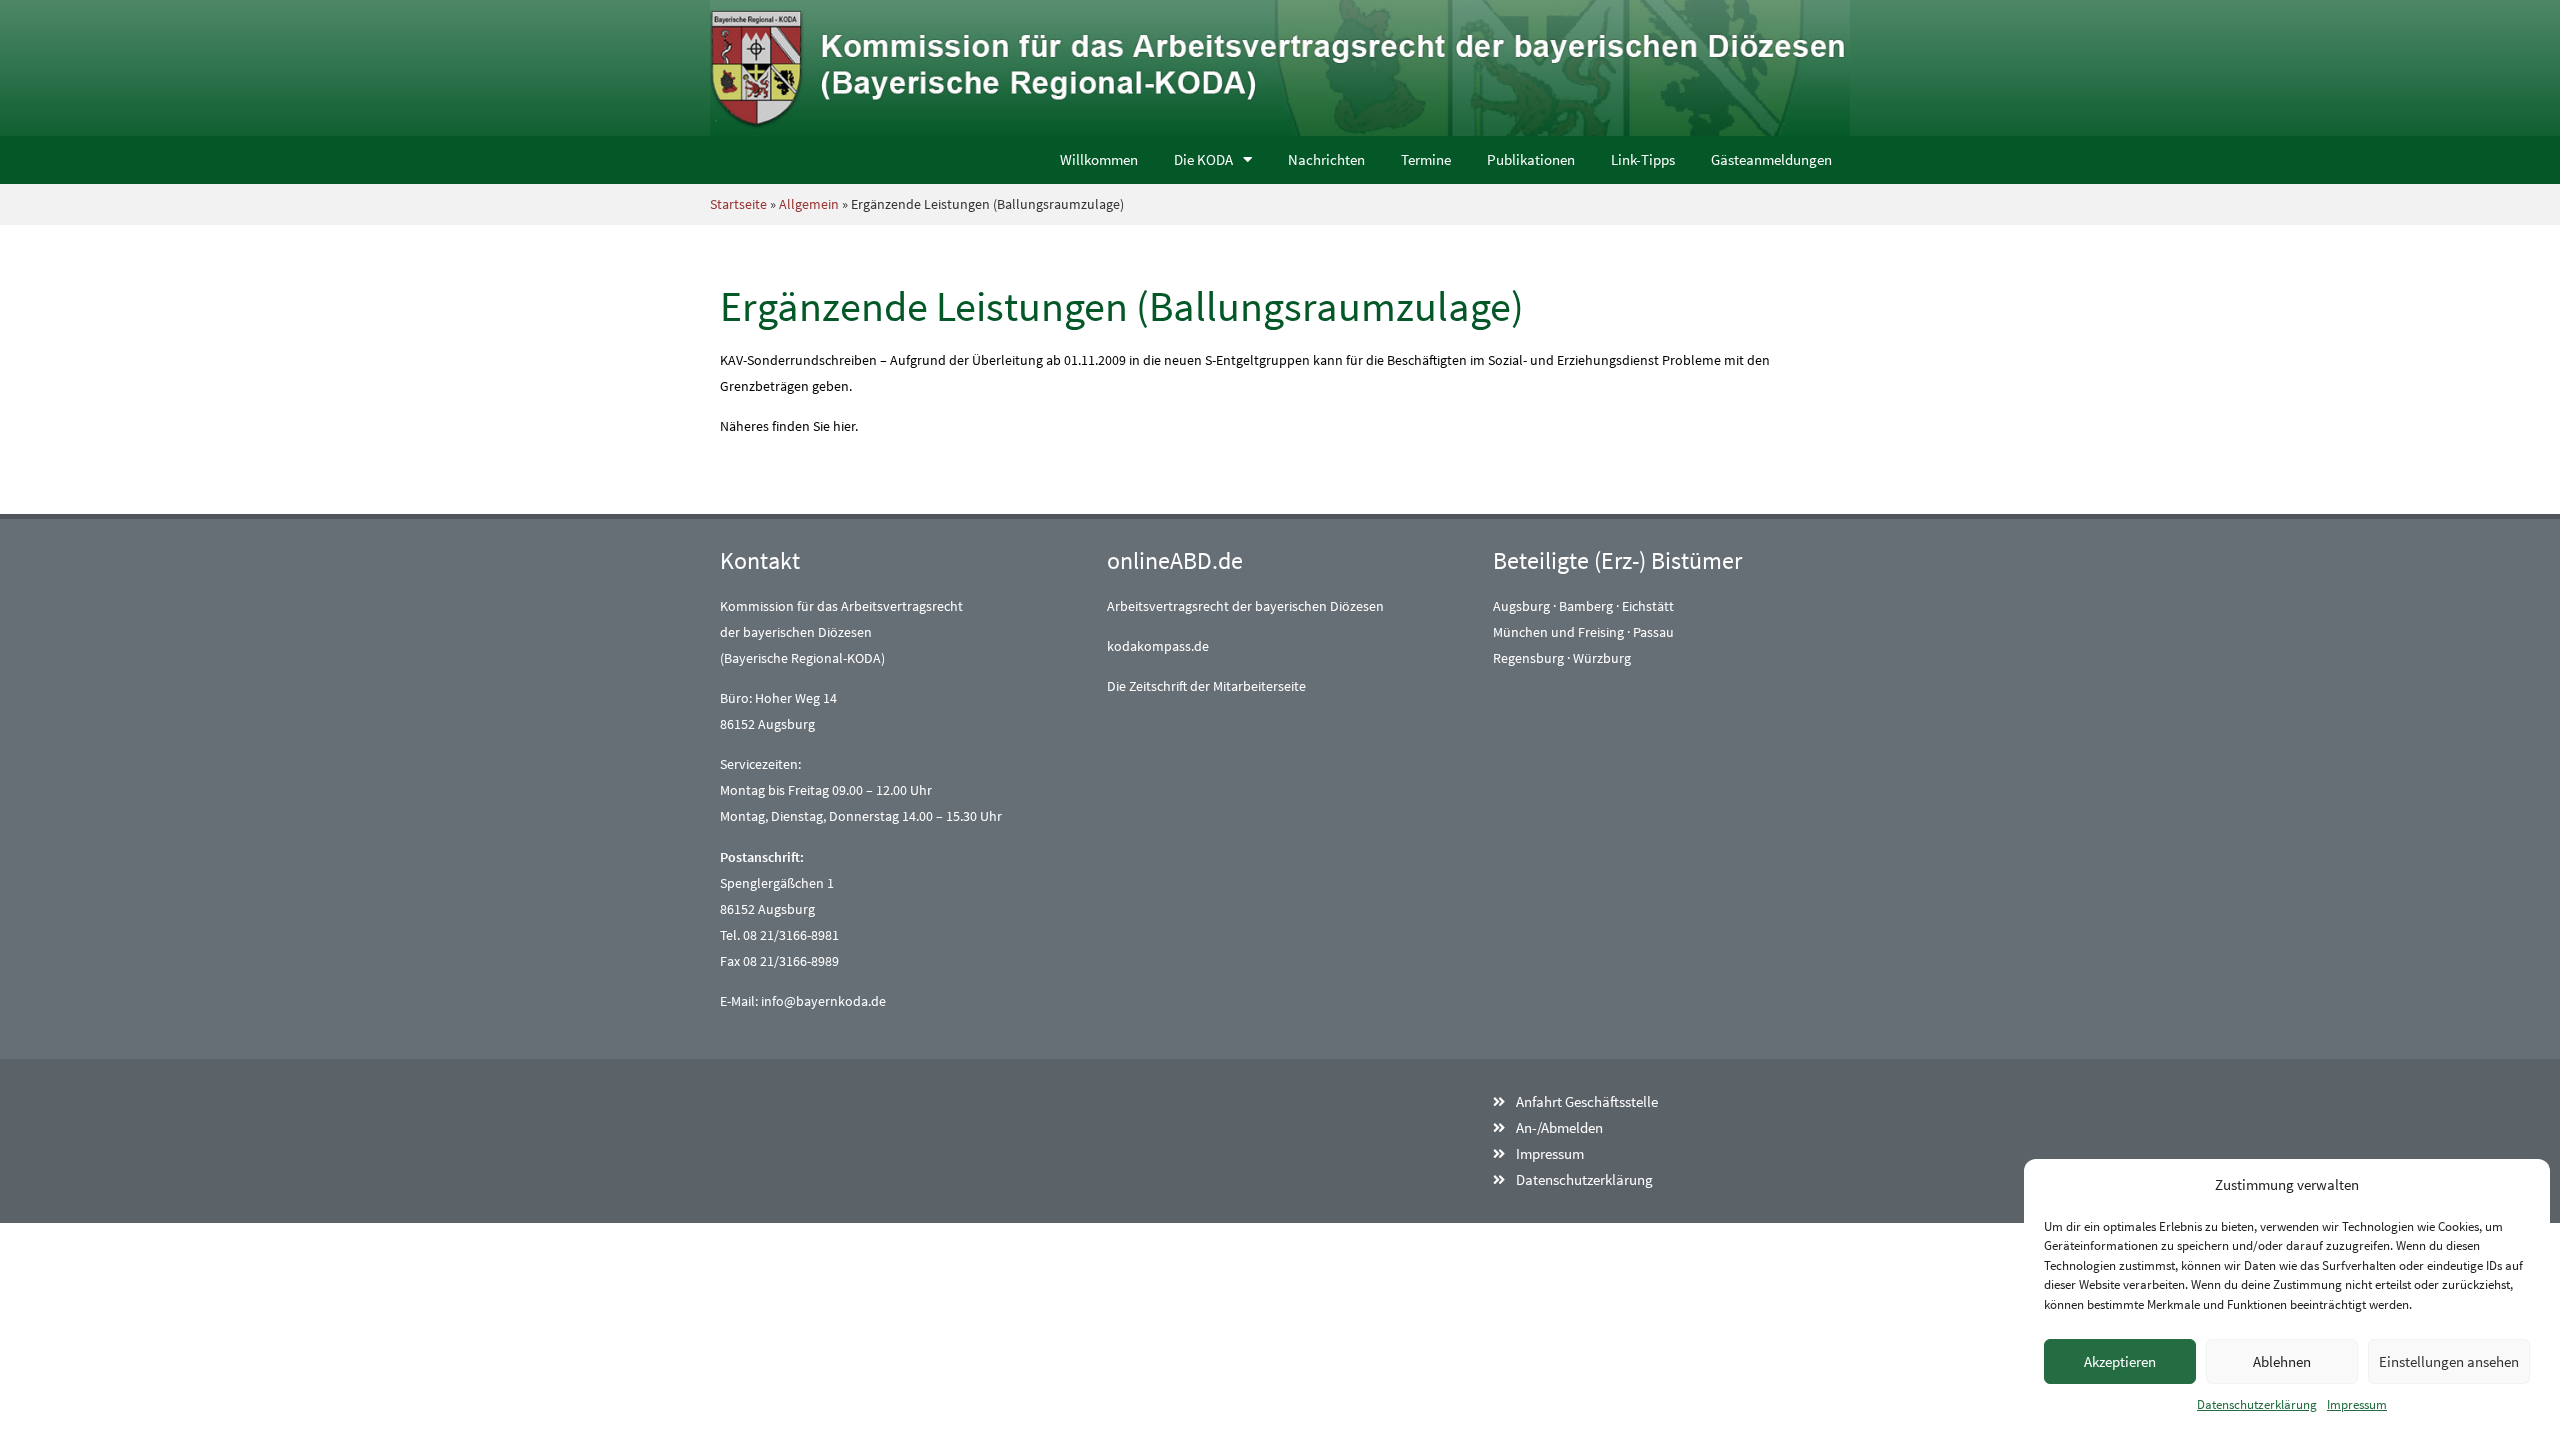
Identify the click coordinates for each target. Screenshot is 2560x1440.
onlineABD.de (1175, 560)
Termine (1426, 159)
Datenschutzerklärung (2257, 1404)
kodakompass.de (1158, 646)
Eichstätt (1648, 606)
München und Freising (1558, 632)
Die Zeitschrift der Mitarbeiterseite (1206, 686)
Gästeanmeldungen (1771, 159)
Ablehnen (2282, 1361)
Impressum (2357, 1404)
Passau (1653, 632)
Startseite (738, 204)
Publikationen (1531, 159)
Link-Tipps (1643, 159)
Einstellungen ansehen (2449, 1361)
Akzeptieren (2120, 1361)
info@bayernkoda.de (823, 1001)
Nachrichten (1326, 159)
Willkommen (1099, 159)
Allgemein (809, 204)
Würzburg (1602, 658)
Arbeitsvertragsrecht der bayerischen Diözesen (1245, 606)
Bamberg (1586, 606)
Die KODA (1203, 159)
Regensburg (1528, 658)
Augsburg (1521, 606)
